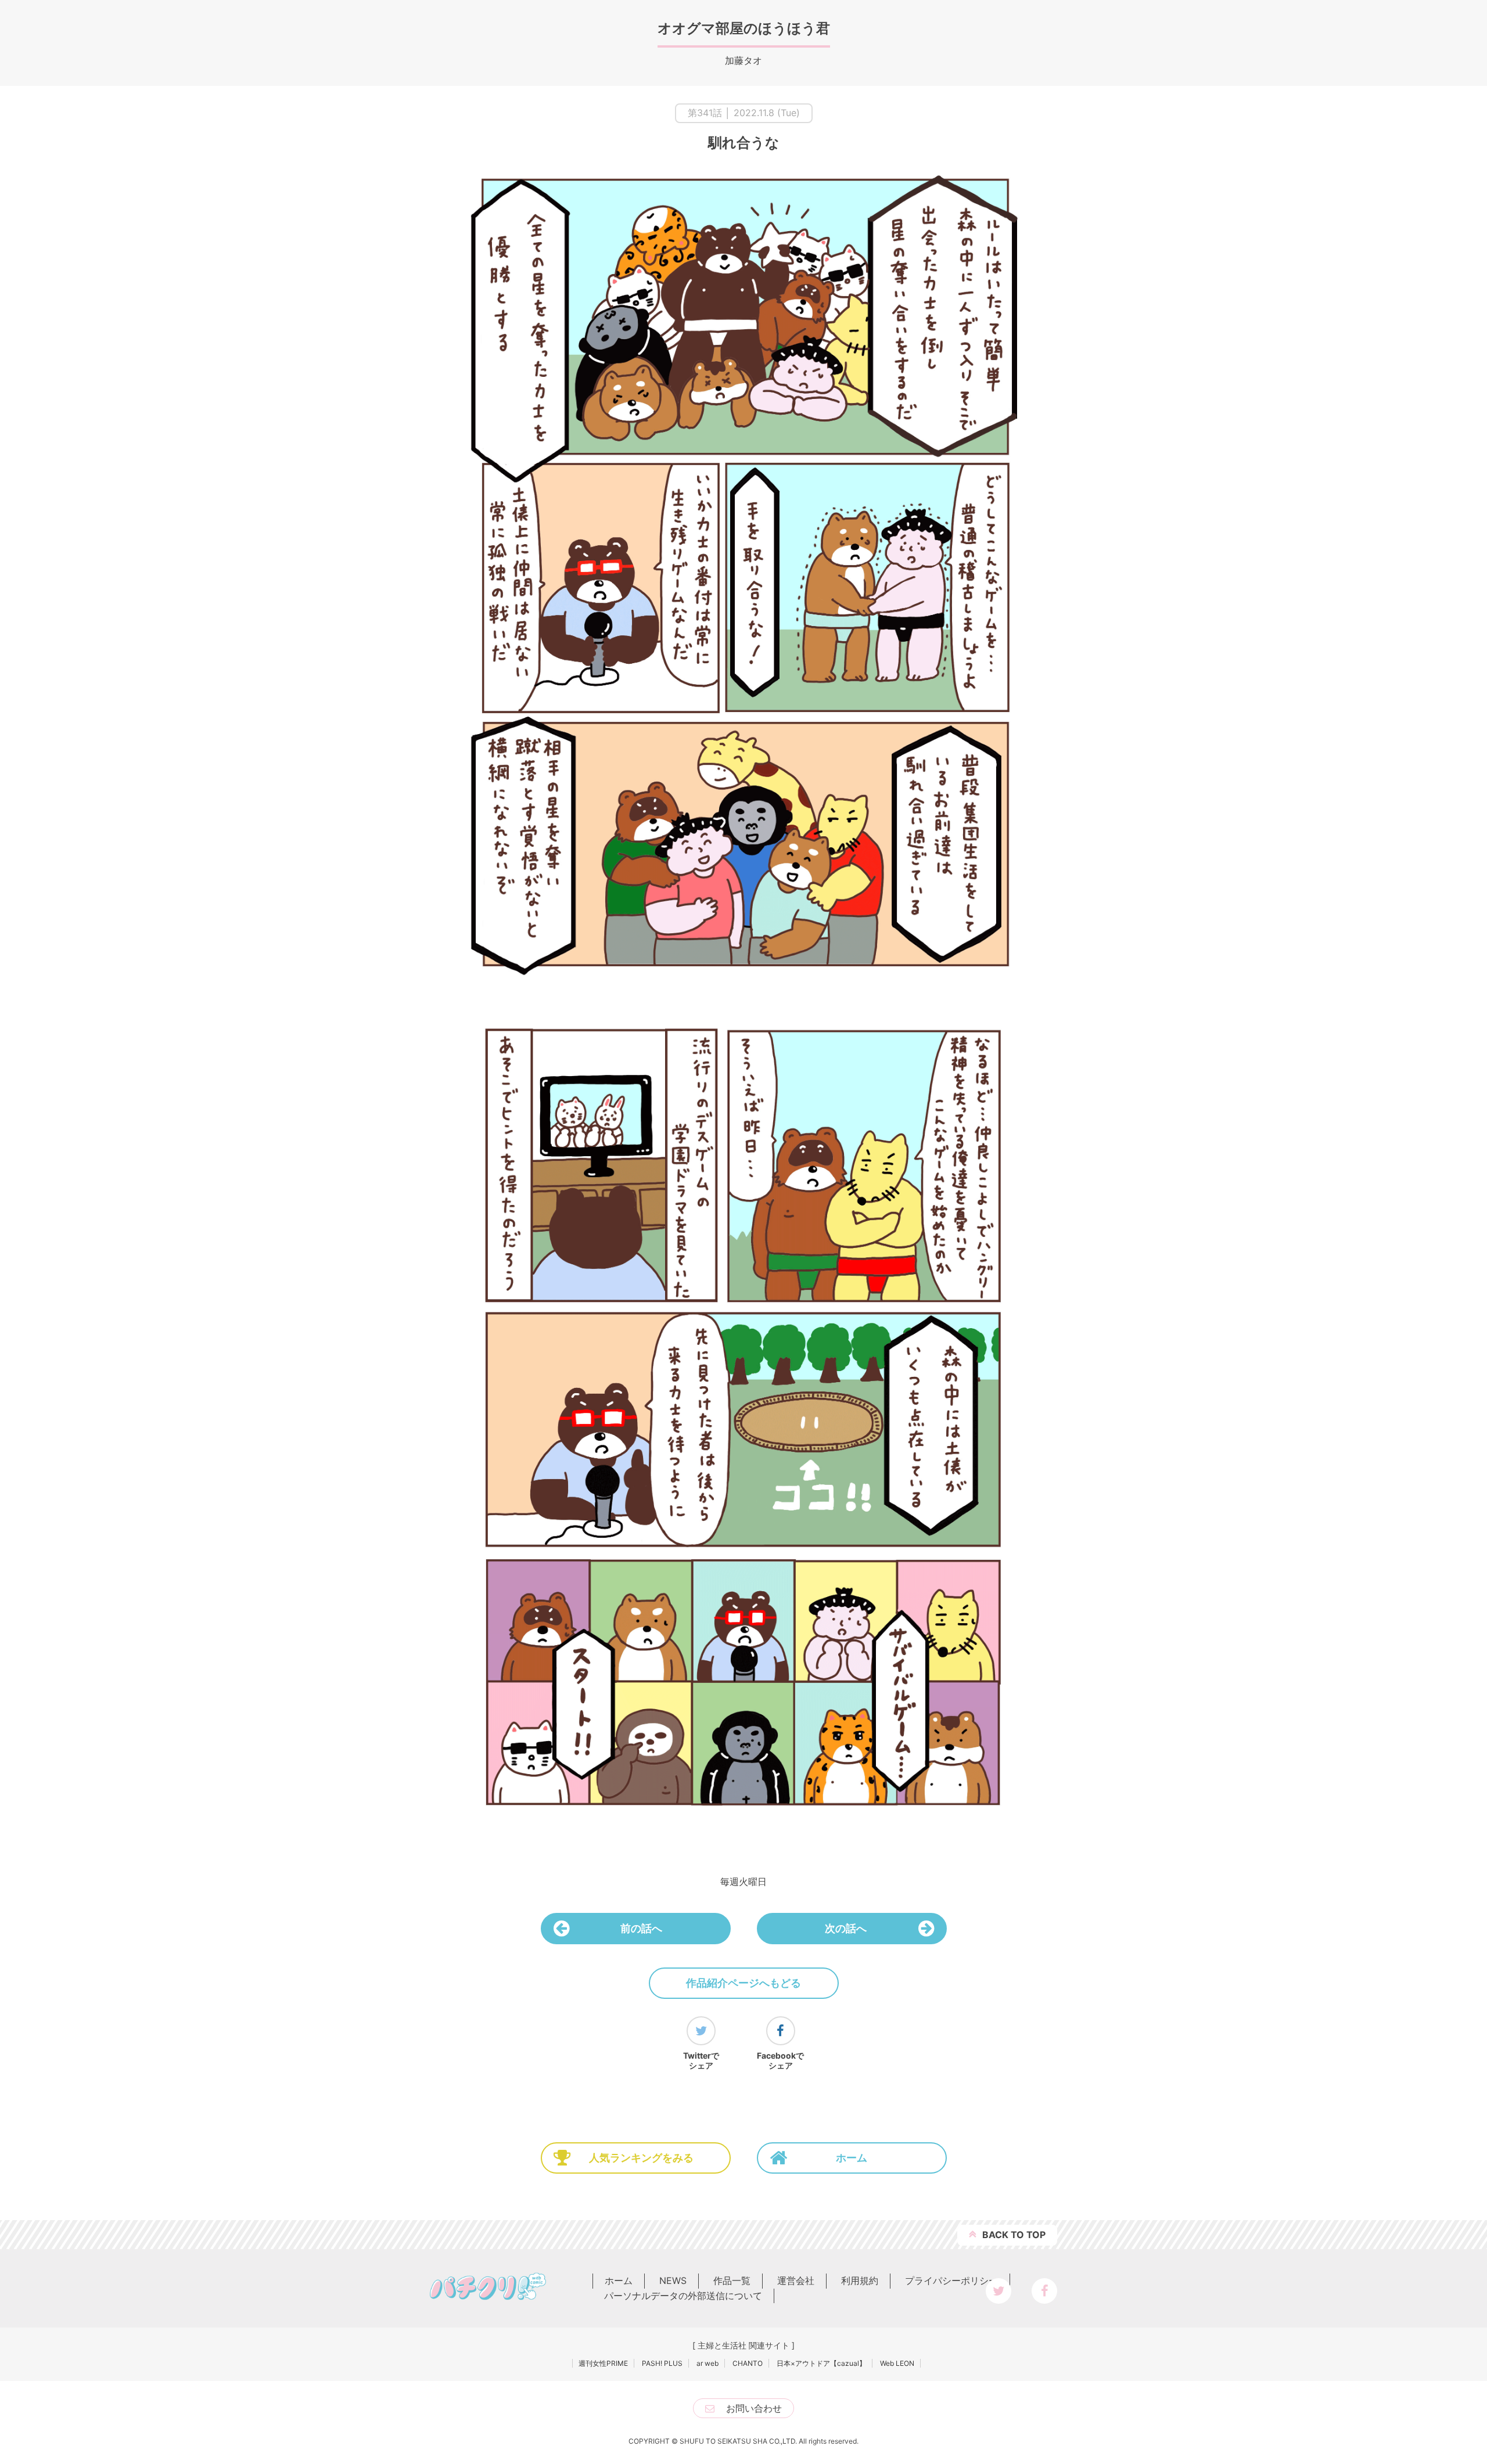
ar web (707, 2363)
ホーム (852, 2158)
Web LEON (897, 2363)
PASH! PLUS (662, 2363)
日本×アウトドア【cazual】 (821, 2363)
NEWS (673, 2280)
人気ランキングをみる (641, 2158)
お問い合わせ (754, 2408)
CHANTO (748, 2363)
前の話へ (641, 1928)
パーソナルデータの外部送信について (683, 2296)
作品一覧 (732, 2280)
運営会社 (796, 2280)
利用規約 (860, 2280)
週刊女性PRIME (603, 2363)
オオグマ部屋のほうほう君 (744, 28)
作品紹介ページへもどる (743, 1983)
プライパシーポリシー (951, 2280)
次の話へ (846, 1928)
